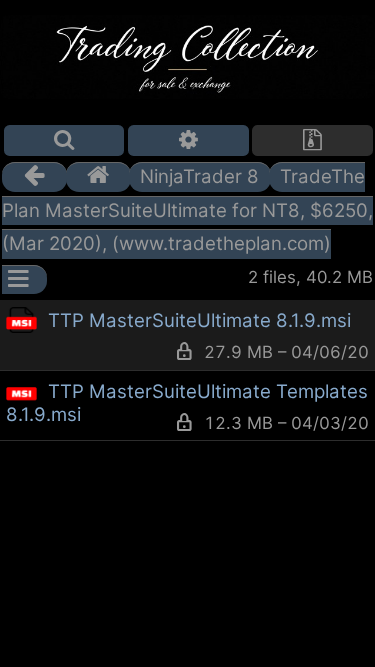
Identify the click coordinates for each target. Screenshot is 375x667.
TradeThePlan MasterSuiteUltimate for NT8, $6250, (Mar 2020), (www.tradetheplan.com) (187, 210)
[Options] (188, 140)
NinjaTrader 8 (199, 176)
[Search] (64, 140)
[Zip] (312, 140)
